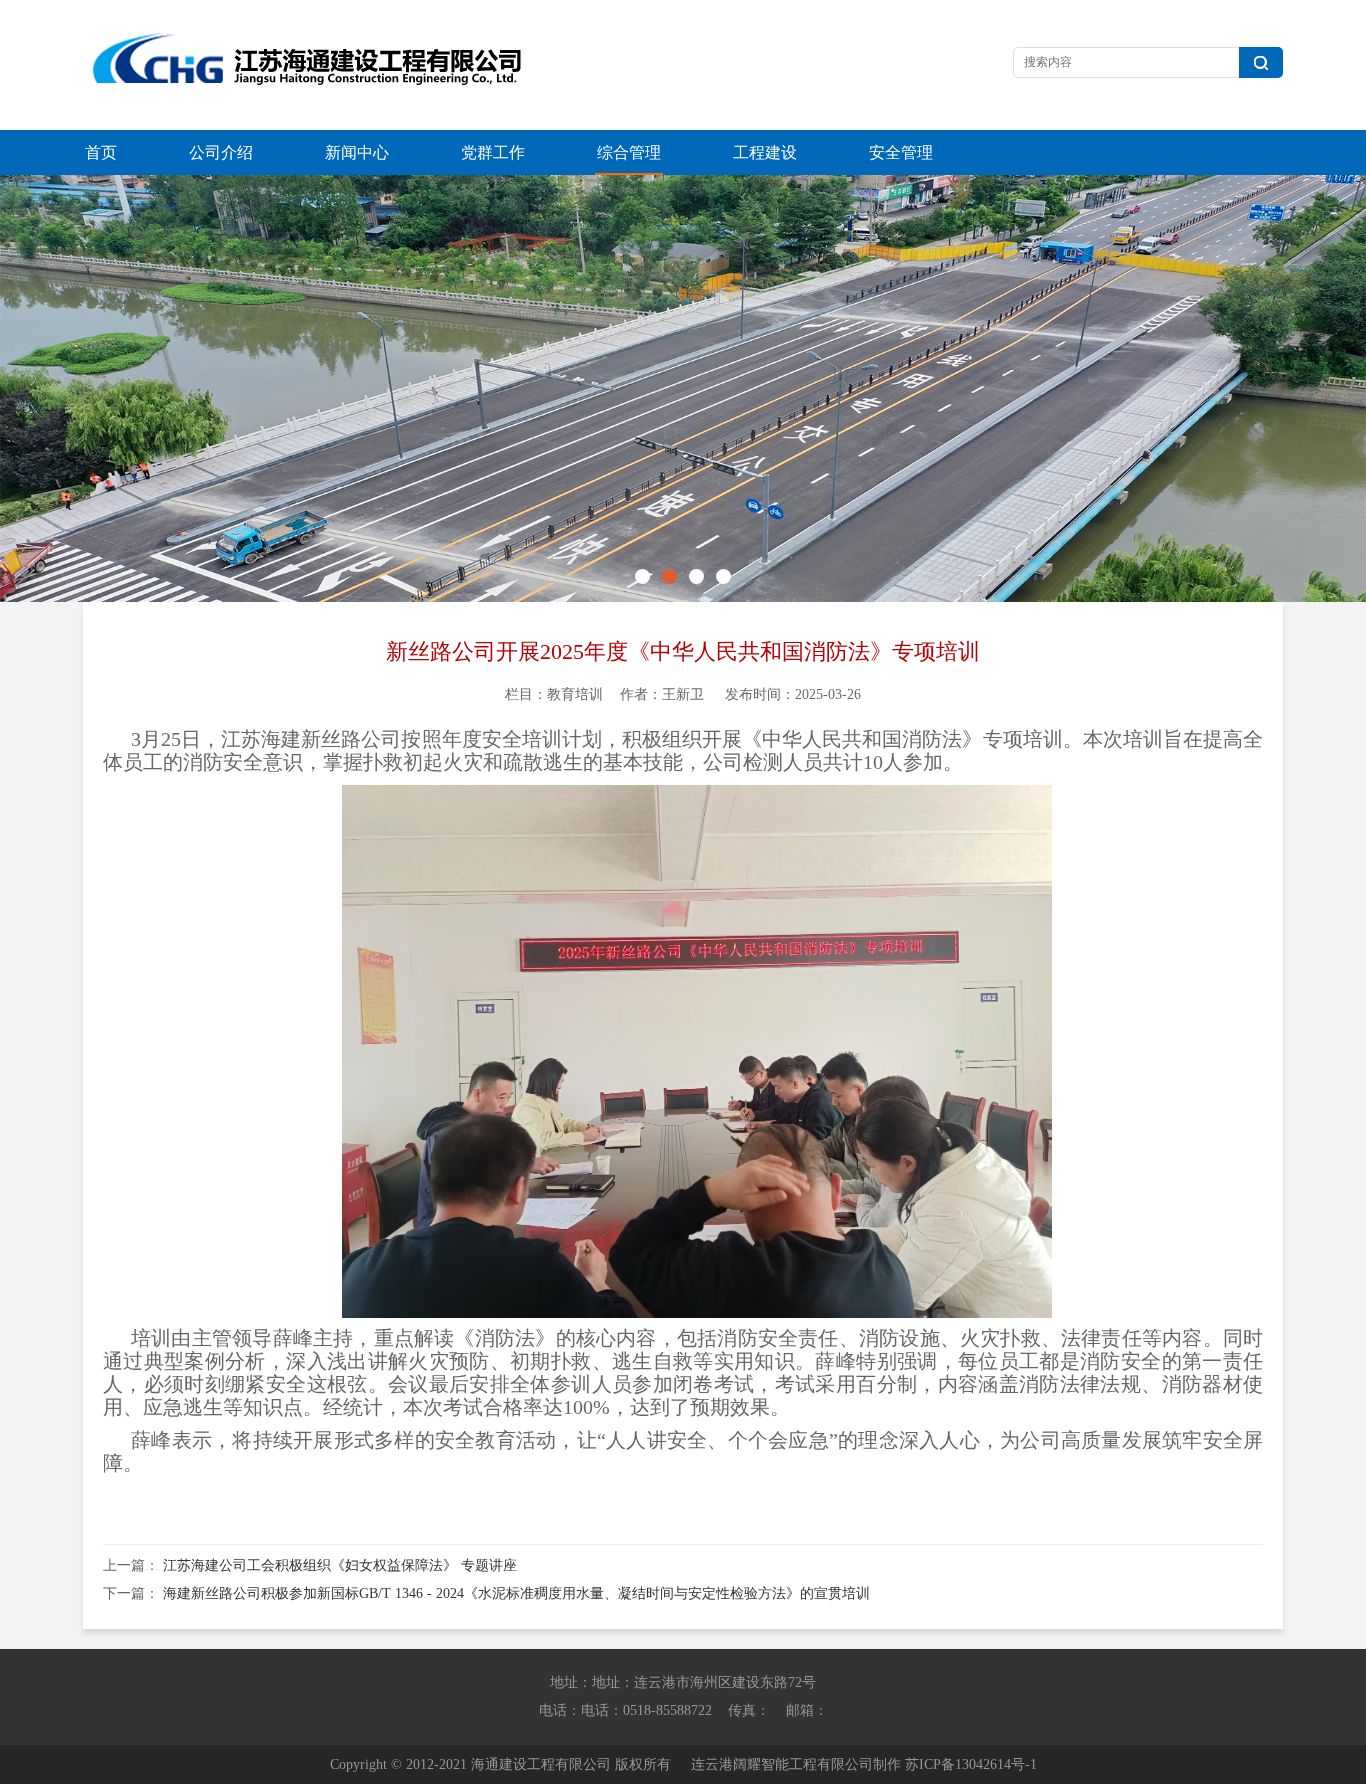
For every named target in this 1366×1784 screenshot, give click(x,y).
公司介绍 (221, 152)
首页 (101, 152)
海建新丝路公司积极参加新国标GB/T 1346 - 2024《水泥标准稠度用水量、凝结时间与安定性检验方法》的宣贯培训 (516, 1593)
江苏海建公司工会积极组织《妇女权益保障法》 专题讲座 (340, 1565)
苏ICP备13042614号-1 (971, 1764)
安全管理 (901, 152)
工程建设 (765, 152)
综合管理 (629, 152)
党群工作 (493, 152)
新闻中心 (357, 152)
